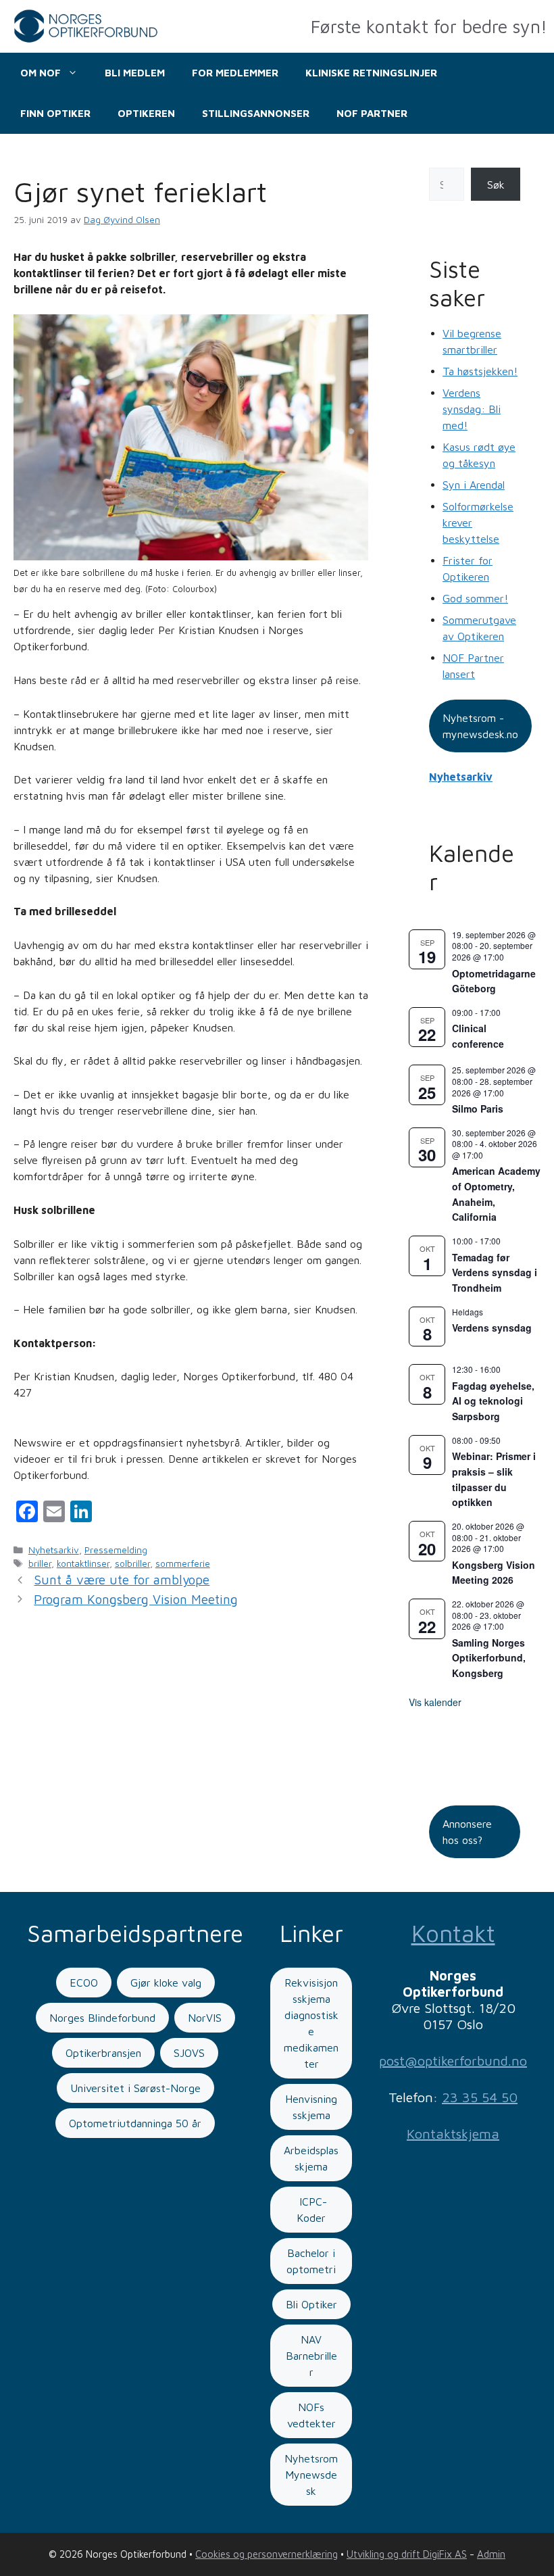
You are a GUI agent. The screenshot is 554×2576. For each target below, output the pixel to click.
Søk (496, 185)
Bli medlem (135, 73)
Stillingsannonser (256, 113)
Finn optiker (55, 113)
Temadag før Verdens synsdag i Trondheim (495, 1272)
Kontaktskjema (453, 2134)
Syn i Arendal (474, 485)
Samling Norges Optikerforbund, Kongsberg (489, 1658)
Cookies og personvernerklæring (267, 2554)
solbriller (132, 1563)
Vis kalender (435, 1702)
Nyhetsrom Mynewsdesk (311, 2475)
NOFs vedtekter (311, 2415)
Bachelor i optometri (311, 2261)
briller (40, 1563)
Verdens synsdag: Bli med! (472, 409)
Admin (491, 2554)
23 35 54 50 (480, 2097)
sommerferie (183, 1563)
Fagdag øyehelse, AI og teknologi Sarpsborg (493, 1401)
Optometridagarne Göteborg (494, 981)
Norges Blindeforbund (102, 2018)
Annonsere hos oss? (467, 1832)
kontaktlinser (83, 1563)
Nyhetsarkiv (54, 1550)
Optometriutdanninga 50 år (135, 2123)
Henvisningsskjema (311, 2107)
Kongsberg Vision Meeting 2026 (494, 1573)
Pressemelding (116, 1550)
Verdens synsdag (492, 1328)
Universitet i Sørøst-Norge (135, 2088)
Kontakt (453, 1933)
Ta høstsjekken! (480, 371)
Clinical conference (478, 1036)
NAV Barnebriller (311, 2356)
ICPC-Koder (311, 2210)
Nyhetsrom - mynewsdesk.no (480, 726)
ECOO (84, 1983)
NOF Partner (372, 113)
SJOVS (189, 2053)
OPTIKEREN (146, 113)
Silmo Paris (478, 1109)
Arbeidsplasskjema (311, 2158)
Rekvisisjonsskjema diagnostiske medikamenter (311, 2023)
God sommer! (475, 598)
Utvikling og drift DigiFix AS (407, 2554)
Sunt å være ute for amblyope (122, 1580)
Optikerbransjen (103, 2053)
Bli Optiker (311, 2304)
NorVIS (205, 2018)
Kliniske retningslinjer (371, 73)
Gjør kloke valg (166, 1983)
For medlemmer (235, 73)
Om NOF (41, 73)
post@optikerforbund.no (453, 2061)
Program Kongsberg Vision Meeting (136, 1599)
